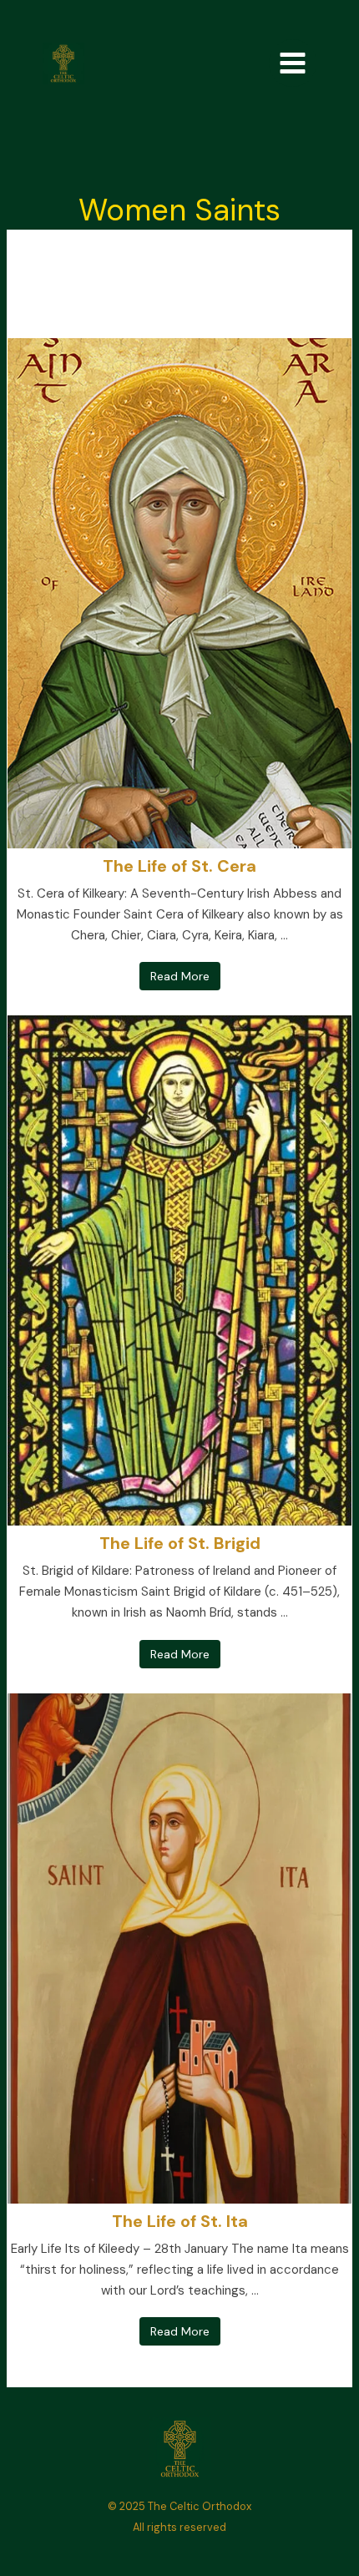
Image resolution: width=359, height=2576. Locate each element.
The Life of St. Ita (180, 2221)
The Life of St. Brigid (180, 1543)
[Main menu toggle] (293, 63)
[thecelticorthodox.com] (63, 63)
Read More (180, 976)
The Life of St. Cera (179, 866)
